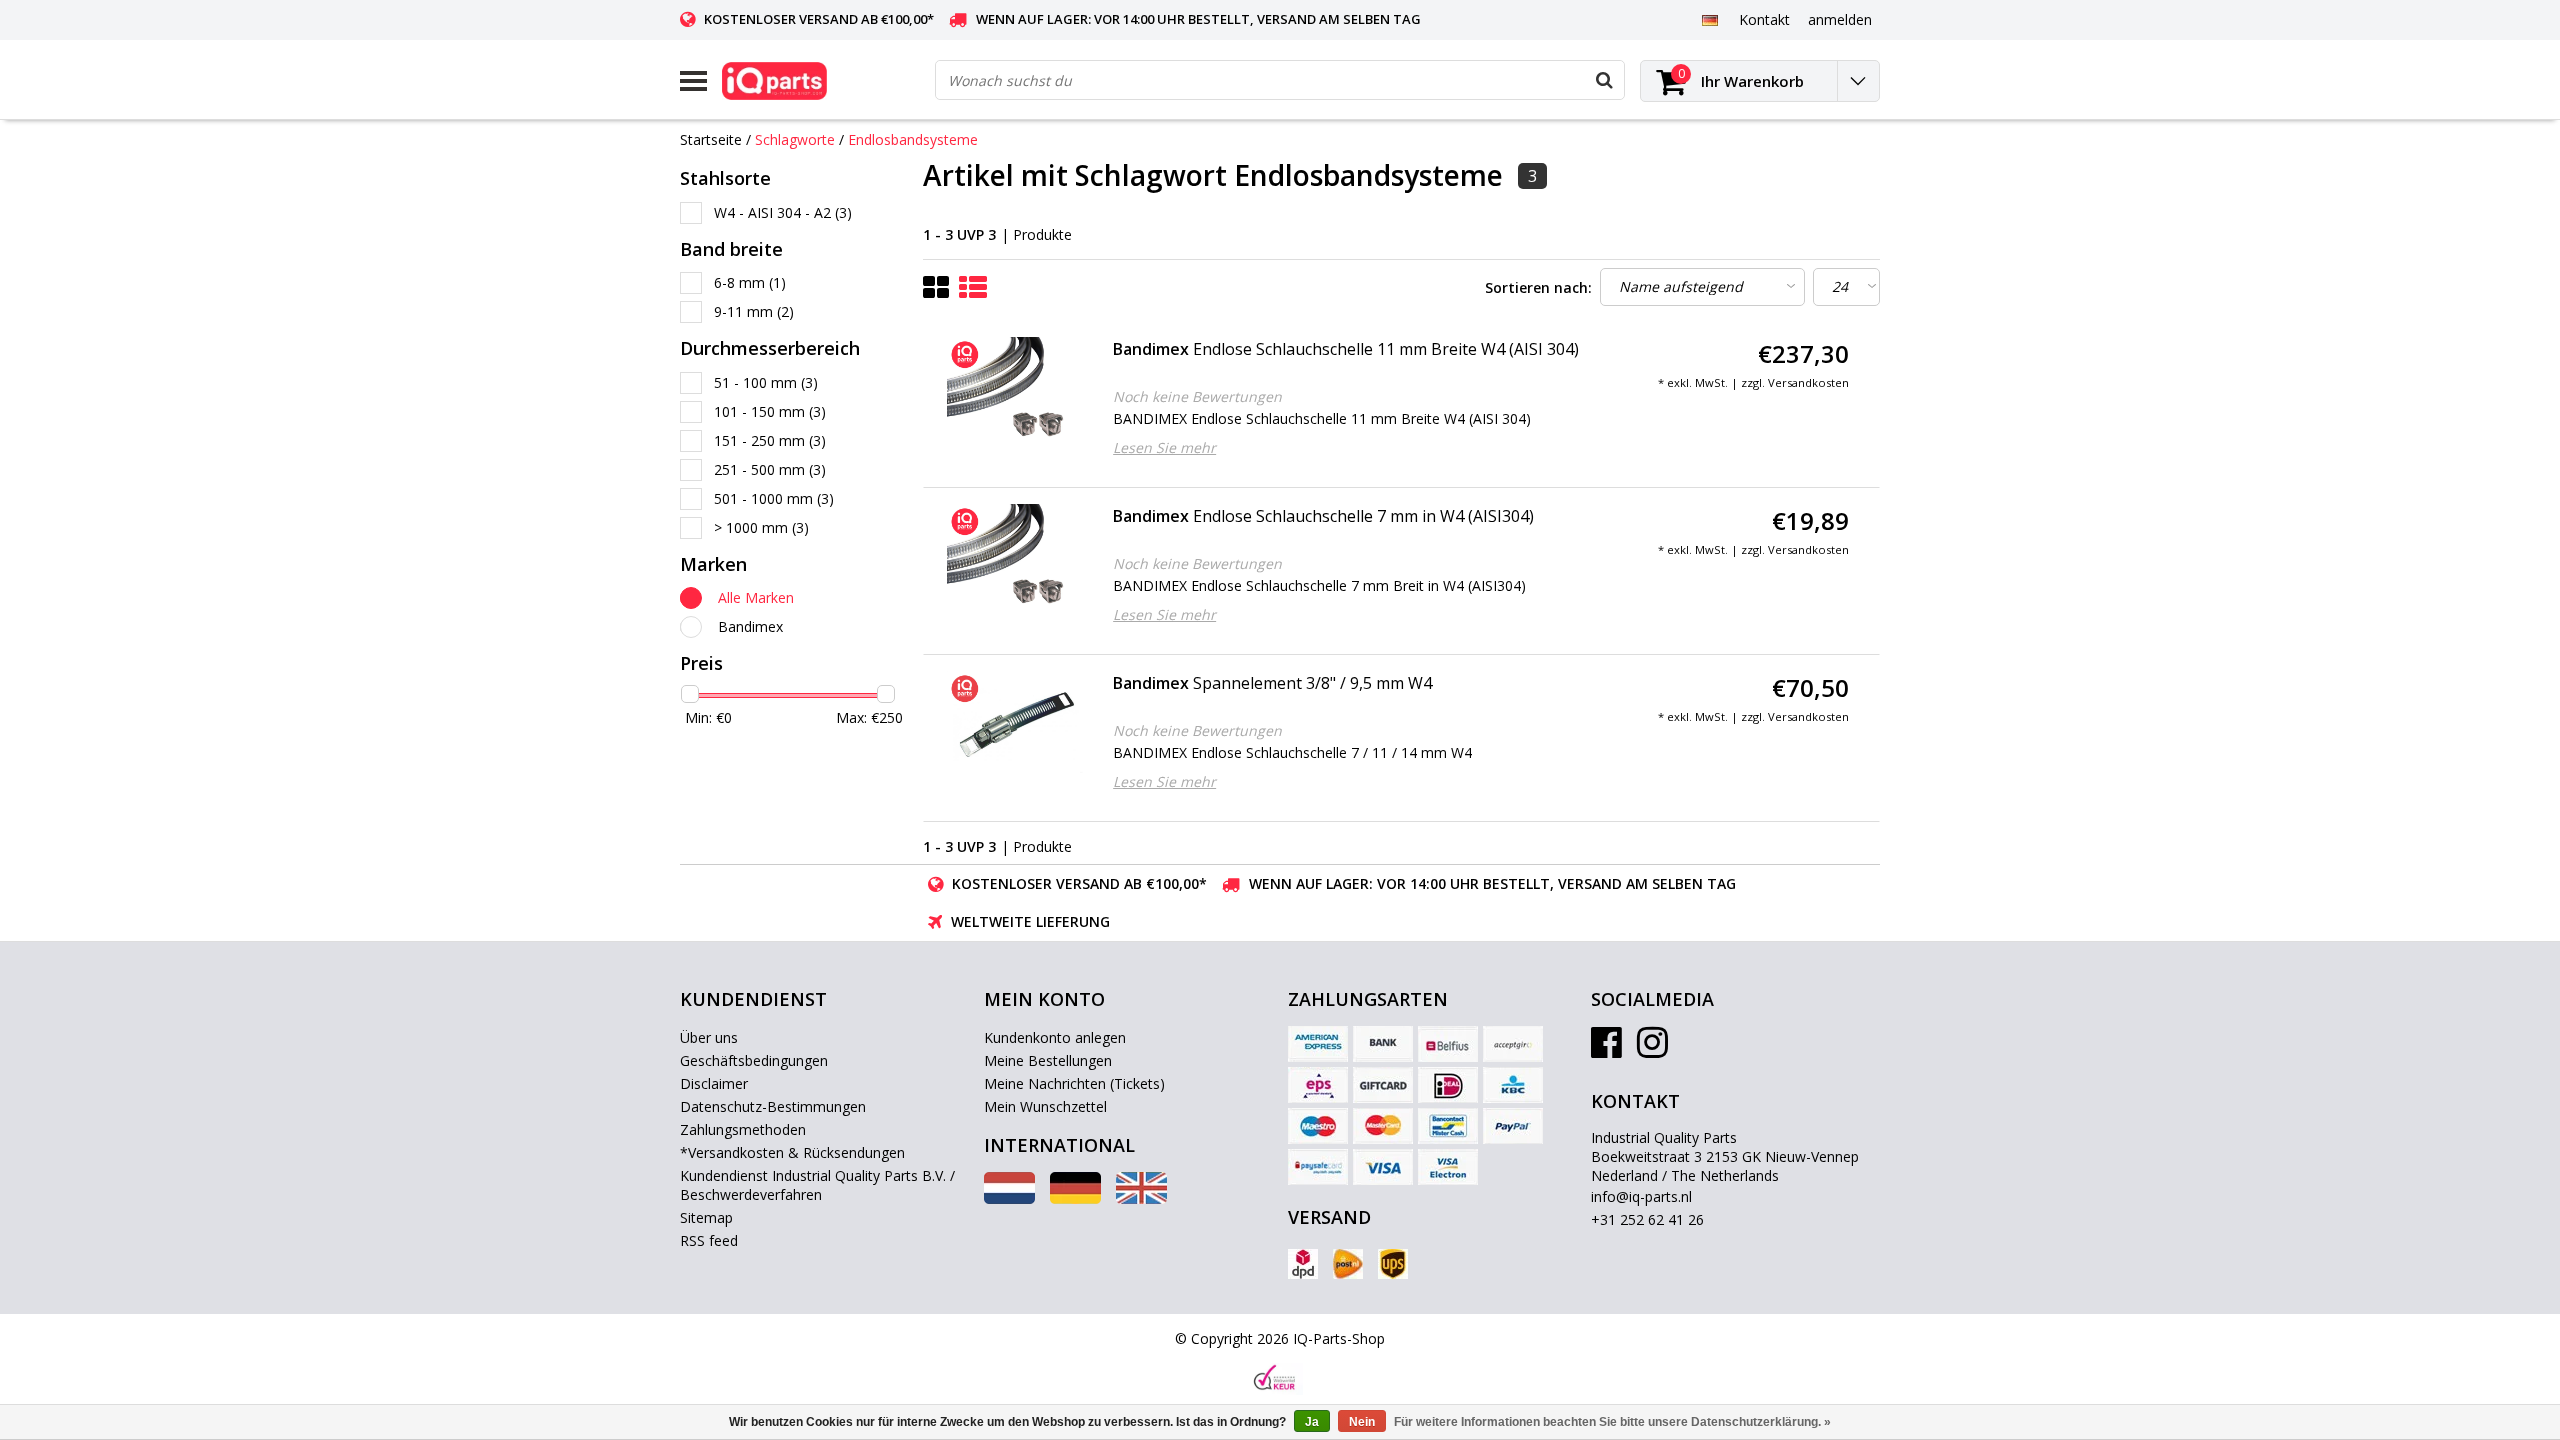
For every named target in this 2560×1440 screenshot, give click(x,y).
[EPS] (1318, 1085)
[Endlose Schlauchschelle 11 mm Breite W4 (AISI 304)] (1015, 388)
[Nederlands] (1009, 1198)
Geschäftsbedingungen (754, 1060)
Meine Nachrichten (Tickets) (1074, 1083)
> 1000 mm (761, 527)
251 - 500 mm (770, 469)
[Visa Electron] (1448, 1167)
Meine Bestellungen (1048, 1060)
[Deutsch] (1709, 19)
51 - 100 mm (766, 382)
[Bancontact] (1448, 1126)
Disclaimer (714, 1083)
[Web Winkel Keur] (1275, 1379)
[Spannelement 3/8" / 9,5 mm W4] (1015, 722)
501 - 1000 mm (774, 498)
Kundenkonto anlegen (1055, 1037)
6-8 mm (750, 282)
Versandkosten (1808, 382)
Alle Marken (756, 597)
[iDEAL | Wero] (1448, 1085)
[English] (1141, 1198)
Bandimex (750, 626)
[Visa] (1383, 1167)
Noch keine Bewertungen (1197, 396)
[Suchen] (1604, 80)
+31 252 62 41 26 (1647, 1219)
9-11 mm (754, 311)
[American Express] (1318, 1044)
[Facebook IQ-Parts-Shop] (1606, 1049)
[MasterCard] (1383, 1126)
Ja (1312, 1422)
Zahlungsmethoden (743, 1129)
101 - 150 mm (770, 411)
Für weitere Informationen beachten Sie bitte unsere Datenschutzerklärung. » (1612, 1422)
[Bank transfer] (1383, 1044)
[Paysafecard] (1318, 1167)
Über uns (709, 1037)
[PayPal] (1513, 1126)
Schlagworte (795, 139)
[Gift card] (1383, 1085)
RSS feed (709, 1240)
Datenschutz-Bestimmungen (773, 1106)
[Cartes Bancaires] (1513, 1044)
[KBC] (1513, 1085)
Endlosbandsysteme (913, 139)
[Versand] (1303, 1264)
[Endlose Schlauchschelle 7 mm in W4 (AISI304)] (1015, 555)
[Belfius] (1448, 1044)
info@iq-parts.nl (1641, 1196)
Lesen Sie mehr (1164, 447)
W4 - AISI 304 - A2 (783, 212)
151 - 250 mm (770, 440)
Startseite (711, 139)
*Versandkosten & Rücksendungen (792, 1152)
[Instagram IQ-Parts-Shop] (1652, 1049)
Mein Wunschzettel (1045, 1106)
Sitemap (706, 1217)
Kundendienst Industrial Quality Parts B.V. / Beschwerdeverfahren (817, 1185)
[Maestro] (1318, 1126)
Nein (1362, 1422)
